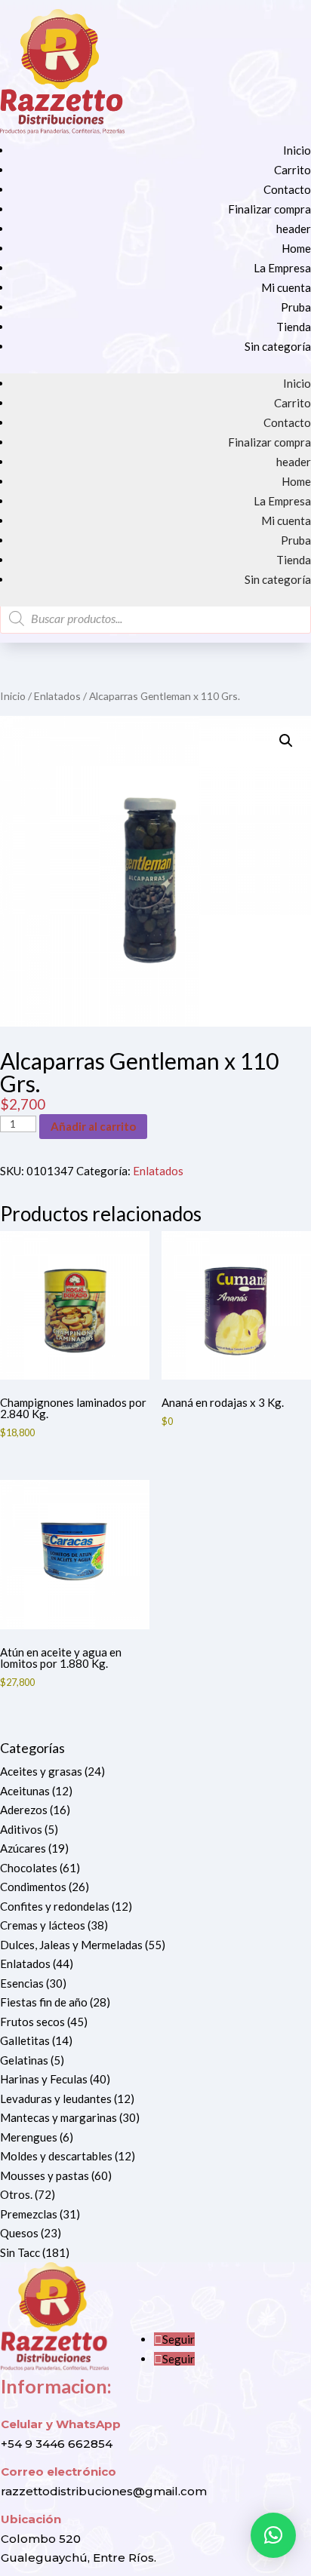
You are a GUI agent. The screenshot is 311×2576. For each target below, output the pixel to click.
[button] (286, 741)
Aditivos (21, 1829)
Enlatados (57, 696)
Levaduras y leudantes (56, 2099)
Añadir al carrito (93, 1126)
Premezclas (29, 2214)
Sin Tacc (20, 2252)
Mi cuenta (286, 287)
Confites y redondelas (55, 1906)
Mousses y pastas (45, 2175)
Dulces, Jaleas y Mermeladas (71, 1945)
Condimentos (33, 1887)
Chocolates (29, 1868)
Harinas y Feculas (44, 2079)
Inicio (297, 150)
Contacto (287, 189)
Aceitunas (25, 1791)
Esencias (22, 1983)
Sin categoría (278, 346)
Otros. (16, 2194)
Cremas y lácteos (43, 1925)
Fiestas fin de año (44, 2002)
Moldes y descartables (56, 2156)
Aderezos (24, 1810)
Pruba (296, 307)
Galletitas (25, 2040)
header (294, 229)
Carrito (293, 170)
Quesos (19, 2233)
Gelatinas (24, 2060)
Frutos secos (32, 2022)
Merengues (29, 2137)
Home (296, 248)
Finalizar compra (269, 209)
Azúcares (23, 1848)
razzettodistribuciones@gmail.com (104, 2491)
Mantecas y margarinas (59, 2117)
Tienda (294, 327)
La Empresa (282, 268)
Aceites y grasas (41, 1771)
